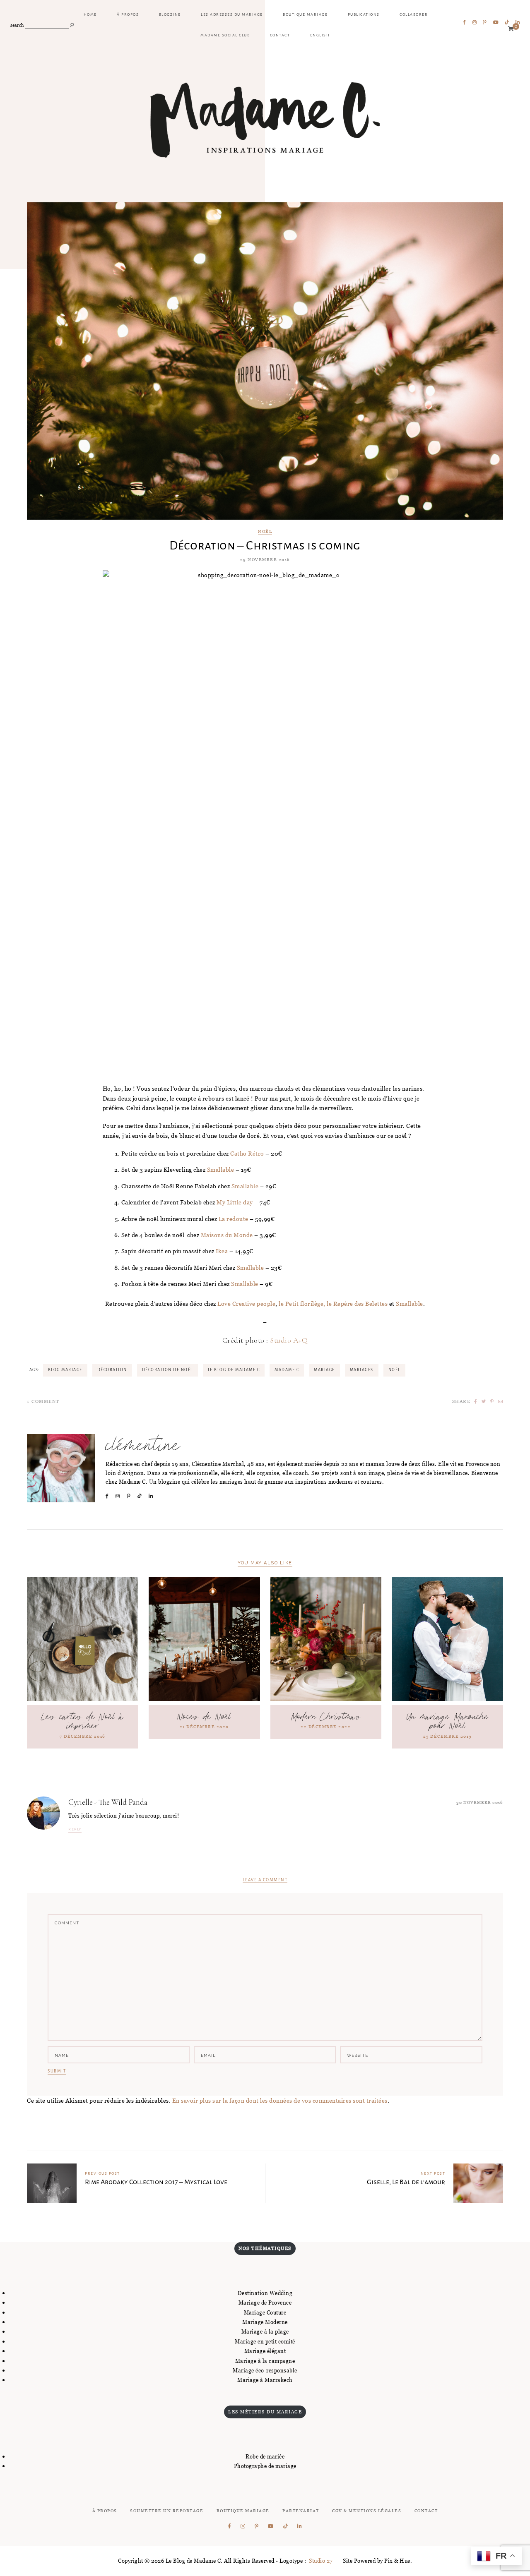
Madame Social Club (225, 35)
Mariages (362, 1370)
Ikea (222, 1251)
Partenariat (301, 2511)
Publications (364, 14)
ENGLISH (320, 35)
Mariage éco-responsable (265, 2370)
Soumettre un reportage (167, 2511)
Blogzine (170, 14)
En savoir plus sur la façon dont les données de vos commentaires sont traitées (280, 2100)
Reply (75, 1829)
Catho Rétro (247, 1153)
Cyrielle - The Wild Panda (108, 1802)
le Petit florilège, (302, 1304)
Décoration (112, 1370)
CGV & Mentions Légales (367, 2511)
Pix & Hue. (398, 2561)
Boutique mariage (305, 14)
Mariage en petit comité (265, 2341)
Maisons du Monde (227, 1235)
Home (90, 14)
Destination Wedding (265, 2293)
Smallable (221, 1169)
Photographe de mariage (265, 2466)
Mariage (324, 1370)
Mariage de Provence (265, 2303)
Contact (280, 35)
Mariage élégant (265, 2351)
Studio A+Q (289, 1340)
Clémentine (143, 1446)
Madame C (287, 1370)
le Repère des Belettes (357, 1304)
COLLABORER (414, 14)
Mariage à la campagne (265, 2361)
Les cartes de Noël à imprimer (83, 1722)
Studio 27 (320, 2561)
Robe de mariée (265, 2456)
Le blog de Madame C (234, 1370)
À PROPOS (128, 14)
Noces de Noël (204, 1717)
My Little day (235, 1202)
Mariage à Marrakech (265, 2380)
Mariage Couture (265, 2312)
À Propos (105, 2511)
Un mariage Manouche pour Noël (448, 1722)
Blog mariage (65, 1370)
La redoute (234, 1219)
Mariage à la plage (265, 2331)
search (17, 25)
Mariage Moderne (265, 2322)
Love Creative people (246, 1304)
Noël (265, 532)
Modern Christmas (326, 1717)
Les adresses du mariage (232, 14)
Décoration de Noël (167, 1370)
